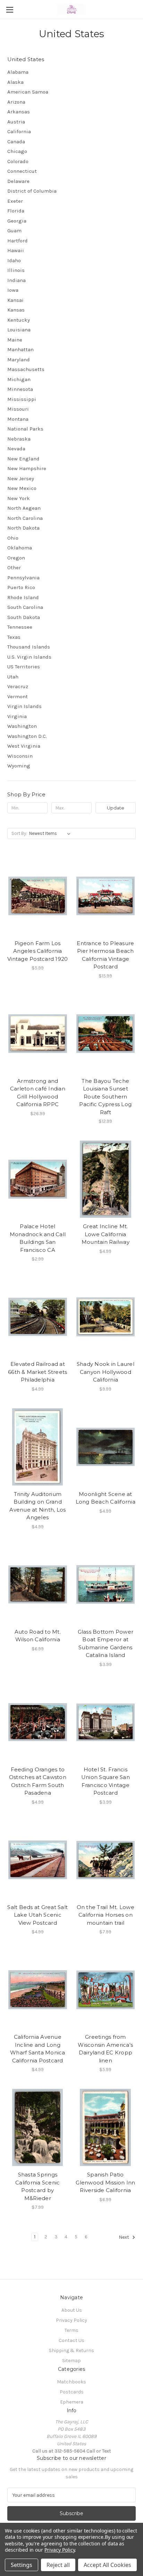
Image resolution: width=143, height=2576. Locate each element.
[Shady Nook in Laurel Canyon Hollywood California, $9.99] (106, 1317)
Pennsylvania (23, 578)
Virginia (17, 716)
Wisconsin (20, 756)
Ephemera (72, 2402)
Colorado (18, 161)
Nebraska (19, 439)
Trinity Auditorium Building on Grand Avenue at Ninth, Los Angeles (37, 1506)
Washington (22, 726)
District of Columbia (32, 191)
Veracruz (18, 686)
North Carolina (25, 518)
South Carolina (25, 607)
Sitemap (71, 2361)
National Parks (25, 429)
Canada (16, 142)
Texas (14, 637)
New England (23, 459)
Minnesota (20, 389)
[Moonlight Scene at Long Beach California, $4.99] (106, 1447)
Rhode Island (23, 597)
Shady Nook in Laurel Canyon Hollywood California (106, 1372)
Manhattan (20, 349)
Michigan (19, 379)
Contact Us (71, 2340)
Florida (16, 211)
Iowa (13, 290)
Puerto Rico (21, 587)
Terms (71, 2330)
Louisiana (19, 330)
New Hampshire (27, 468)
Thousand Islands (29, 647)
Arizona (16, 102)
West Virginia (24, 746)
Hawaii (16, 250)
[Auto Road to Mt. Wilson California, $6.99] (38, 1585)
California (19, 131)
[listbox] (51, 834)
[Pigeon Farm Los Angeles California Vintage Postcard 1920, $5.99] (38, 896)
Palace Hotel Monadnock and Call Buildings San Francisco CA (38, 1238)
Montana (18, 419)
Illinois (16, 270)
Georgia (17, 221)
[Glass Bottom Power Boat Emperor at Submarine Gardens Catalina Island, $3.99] (106, 1585)
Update (116, 808)
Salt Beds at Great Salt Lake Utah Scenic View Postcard (37, 1915)
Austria (16, 122)
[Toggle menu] (10, 10)
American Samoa (28, 92)
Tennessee (20, 627)
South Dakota (24, 617)
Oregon (16, 558)
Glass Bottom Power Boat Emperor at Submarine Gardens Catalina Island (106, 1644)
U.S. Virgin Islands (29, 657)
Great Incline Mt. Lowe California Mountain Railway (106, 1234)
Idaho (14, 260)
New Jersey (21, 478)
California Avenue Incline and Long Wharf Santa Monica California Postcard (38, 2049)
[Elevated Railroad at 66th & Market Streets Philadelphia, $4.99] (38, 1317)
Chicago (17, 151)
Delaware (18, 181)
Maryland (19, 360)
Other (14, 567)
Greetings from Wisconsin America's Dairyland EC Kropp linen (105, 2049)
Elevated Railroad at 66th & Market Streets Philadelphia (37, 1372)
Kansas (16, 310)
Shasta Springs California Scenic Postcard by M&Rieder (37, 2186)
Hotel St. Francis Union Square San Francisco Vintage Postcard (106, 1781)
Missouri (18, 409)
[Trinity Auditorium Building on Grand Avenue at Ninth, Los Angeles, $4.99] (38, 1447)
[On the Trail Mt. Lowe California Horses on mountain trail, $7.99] (106, 1860)
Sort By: (19, 833)
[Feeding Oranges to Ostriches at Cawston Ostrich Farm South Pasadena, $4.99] (38, 1722)
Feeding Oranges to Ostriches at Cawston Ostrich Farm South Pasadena (38, 1781)
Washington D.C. (27, 736)
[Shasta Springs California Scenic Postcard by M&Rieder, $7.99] (38, 2127)
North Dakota (23, 528)
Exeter (15, 201)
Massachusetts (26, 369)
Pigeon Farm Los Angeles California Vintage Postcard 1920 (37, 951)
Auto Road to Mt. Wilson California (38, 1636)
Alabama (18, 72)
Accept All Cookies (107, 2565)
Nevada (16, 449)
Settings (22, 2565)
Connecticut (22, 171)
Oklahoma (20, 548)
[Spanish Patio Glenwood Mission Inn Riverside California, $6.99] (106, 2127)
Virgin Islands (24, 706)
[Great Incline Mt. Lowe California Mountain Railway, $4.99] (106, 1179)
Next (124, 2237)
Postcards (72, 2392)
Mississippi (22, 399)
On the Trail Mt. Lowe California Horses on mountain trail (106, 1915)
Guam (14, 231)
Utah (13, 677)
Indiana (16, 280)
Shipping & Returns (71, 2350)
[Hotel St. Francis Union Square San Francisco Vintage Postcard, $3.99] (106, 1722)
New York (19, 498)
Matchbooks (71, 2382)
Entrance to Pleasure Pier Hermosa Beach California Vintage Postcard (105, 955)
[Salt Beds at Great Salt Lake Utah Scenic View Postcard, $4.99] (38, 1860)
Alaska (15, 82)
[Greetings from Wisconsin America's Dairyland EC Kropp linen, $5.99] (106, 1990)
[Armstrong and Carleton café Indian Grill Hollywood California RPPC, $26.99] (38, 1034)
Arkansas (19, 112)
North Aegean (24, 508)
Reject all (58, 2565)
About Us (72, 2310)
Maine (15, 340)
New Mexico (22, 488)
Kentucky (19, 320)
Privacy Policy (71, 2320)
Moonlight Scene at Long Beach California (106, 1498)
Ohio (13, 538)
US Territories (24, 667)
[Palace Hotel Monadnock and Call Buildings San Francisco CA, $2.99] (38, 1179)
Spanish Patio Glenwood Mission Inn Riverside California (105, 2182)
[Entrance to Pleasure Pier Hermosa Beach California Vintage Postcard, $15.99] (106, 896)
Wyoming (19, 766)
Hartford (18, 241)
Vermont (18, 697)
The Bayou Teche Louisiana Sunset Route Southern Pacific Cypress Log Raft (105, 1097)
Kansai (15, 300)
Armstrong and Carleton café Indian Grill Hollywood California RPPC (38, 1093)
